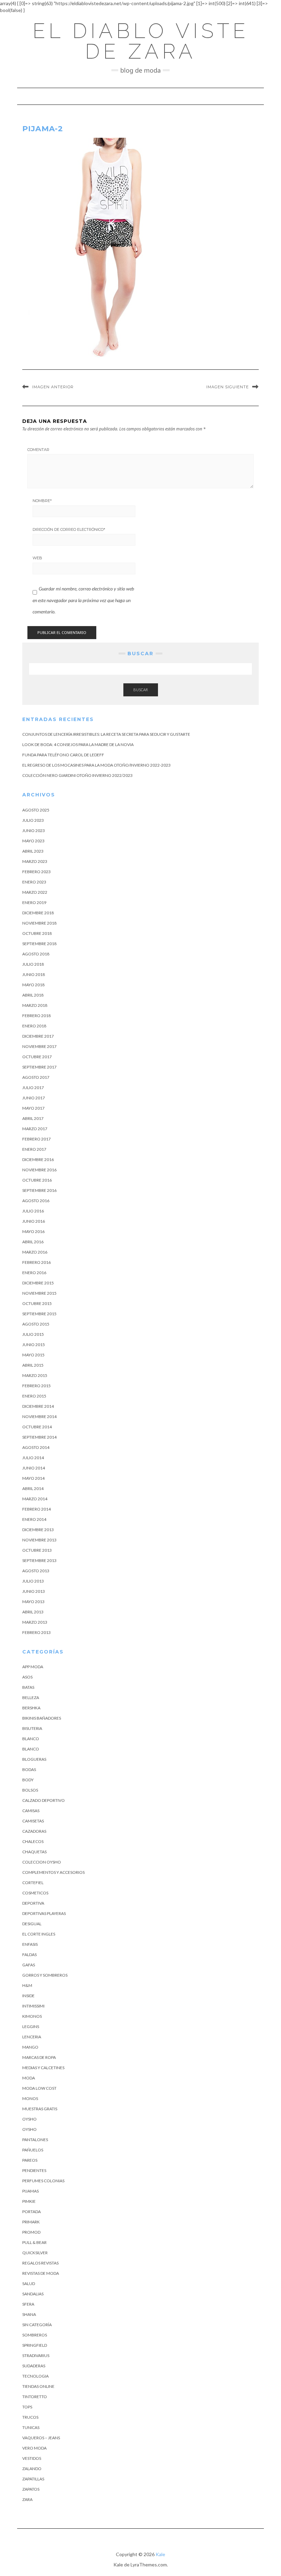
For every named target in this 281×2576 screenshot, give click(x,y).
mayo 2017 (33, 1108)
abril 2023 (33, 851)
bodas (29, 1769)
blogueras (34, 1759)
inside (28, 1996)
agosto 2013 (36, 1571)
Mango (30, 2047)
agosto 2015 (36, 1324)
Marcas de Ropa (39, 2057)
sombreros (35, 2335)
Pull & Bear (34, 2242)
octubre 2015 (37, 1303)
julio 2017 (33, 1088)
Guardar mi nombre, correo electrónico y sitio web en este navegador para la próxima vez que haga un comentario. (83, 600)
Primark (31, 2222)
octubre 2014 (37, 1427)
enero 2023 (34, 882)
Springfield (35, 2345)
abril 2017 (33, 1118)
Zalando (32, 2469)
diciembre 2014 (38, 1406)
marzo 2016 (35, 1252)
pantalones (35, 2140)
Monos (30, 2098)
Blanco (31, 1739)
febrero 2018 (36, 1016)
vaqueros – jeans (41, 2438)
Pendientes (34, 2170)
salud (29, 2284)
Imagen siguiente (228, 387)
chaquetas (34, 1852)
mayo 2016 (33, 1231)
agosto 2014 (36, 1447)
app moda (33, 1667)
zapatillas (33, 2479)
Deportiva (33, 1903)
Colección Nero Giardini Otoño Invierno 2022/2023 (77, 775)
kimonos (32, 2016)
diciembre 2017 (38, 1036)
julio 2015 (33, 1334)
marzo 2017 (35, 1129)
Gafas (29, 1965)
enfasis (30, 1944)
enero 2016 (34, 1273)
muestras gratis (40, 2109)
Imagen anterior (53, 387)
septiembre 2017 (39, 1067)
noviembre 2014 (39, 1417)
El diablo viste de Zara (141, 41)
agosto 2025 (36, 810)
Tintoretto (35, 2397)
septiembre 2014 (39, 1437)
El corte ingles (39, 1934)
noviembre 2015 (39, 1293)
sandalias (33, 2294)
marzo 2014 (35, 1499)
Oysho (29, 2119)
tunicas (31, 2427)
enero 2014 (34, 1519)
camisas (31, 1811)
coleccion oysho (42, 1862)
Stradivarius (36, 2355)
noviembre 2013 (39, 1540)
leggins (31, 2026)
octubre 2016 (37, 1180)
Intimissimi (33, 2006)
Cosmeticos (35, 1893)
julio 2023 (33, 820)
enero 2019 (34, 902)
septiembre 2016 (39, 1190)
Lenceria (32, 2037)
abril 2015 (33, 1365)
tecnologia (35, 2376)
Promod (31, 2232)
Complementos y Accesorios (53, 1872)
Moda (29, 2078)
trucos (30, 2417)
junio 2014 (34, 1468)
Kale (160, 2554)
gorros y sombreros (45, 1975)
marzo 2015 (35, 1375)
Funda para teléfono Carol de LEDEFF (63, 755)
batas (28, 1687)
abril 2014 (33, 1488)
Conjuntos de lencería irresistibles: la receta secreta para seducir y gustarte (106, 734)
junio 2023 (34, 831)
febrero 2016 (36, 1262)
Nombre (42, 501)
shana (29, 2314)
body (28, 1780)
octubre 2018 (37, 933)
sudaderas (34, 2366)
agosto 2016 (36, 1201)
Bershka (31, 1708)
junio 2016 (34, 1221)
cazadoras (34, 1831)
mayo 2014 (33, 1478)
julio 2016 (33, 1211)
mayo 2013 (33, 1602)
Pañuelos (33, 2150)
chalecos (33, 1841)
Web (37, 558)
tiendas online (38, 2386)
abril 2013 (33, 1612)
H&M (27, 1985)
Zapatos (31, 2489)
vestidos (32, 2458)
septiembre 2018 (39, 944)
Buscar (141, 690)
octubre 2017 (37, 1057)
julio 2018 (33, 964)
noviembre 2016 (39, 1170)
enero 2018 (34, 1026)
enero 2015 (34, 1396)
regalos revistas (40, 2263)
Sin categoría (37, 2325)
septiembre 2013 (39, 1560)
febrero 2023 (36, 872)
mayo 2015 (33, 1355)
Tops (27, 2407)
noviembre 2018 (39, 923)
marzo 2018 (35, 1005)
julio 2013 (33, 1581)
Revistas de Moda (41, 2273)
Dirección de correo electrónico (69, 529)
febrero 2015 (36, 1386)
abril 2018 (33, 995)
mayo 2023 (33, 841)
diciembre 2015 (38, 1283)
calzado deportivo (44, 1800)
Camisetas (33, 1821)
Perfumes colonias (43, 2181)
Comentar (38, 450)
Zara (27, 2499)
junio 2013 (34, 1591)
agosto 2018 (36, 954)
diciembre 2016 (38, 1159)
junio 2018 (34, 974)
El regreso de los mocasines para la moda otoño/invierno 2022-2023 (96, 765)
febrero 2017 (36, 1139)
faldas (29, 1955)
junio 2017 (34, 1098)
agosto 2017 (36, 1077)
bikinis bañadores (42, 1718)
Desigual (32, 1924)
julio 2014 (33, 1458)
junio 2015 (34, 1345)
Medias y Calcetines (43, 2068)
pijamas (30, 2191)
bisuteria (32, 1728)
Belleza (31, 1698)
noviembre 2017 (39, 1046)
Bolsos (30, 1790)
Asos (27, 1677)
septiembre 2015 (39, 1314)
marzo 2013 (35, 1622)
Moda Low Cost (39, 2088)
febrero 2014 (36, 1509)
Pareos (30, 2160)
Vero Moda (34, 2448)
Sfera (28, 2304)
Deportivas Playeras (44, 1913)
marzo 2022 (35, 892)
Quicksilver (35, 2253)
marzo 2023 (35, 861)
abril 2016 (33, 1242)
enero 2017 (34, 1149)
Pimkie (29, 2201)
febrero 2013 (36, 1632)
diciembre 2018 (38, 913)
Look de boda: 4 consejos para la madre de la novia (78, 744)
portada (32, 2212)
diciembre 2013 (38, 1530)
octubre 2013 (37, 1550)
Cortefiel (33, 1883)
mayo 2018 (33, 985)
